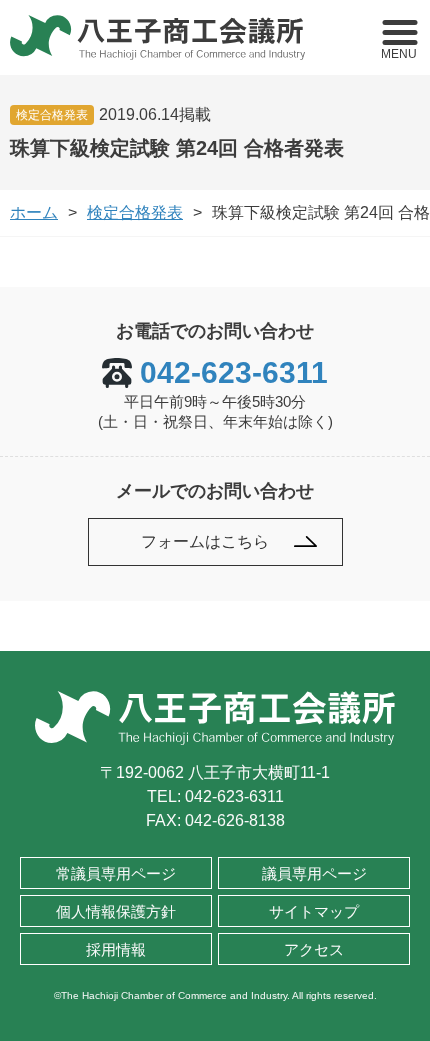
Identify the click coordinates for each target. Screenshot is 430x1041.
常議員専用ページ (116, 873)
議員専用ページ (314, 873)
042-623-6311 (234, 373)
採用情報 (116, 949)
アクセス (314, 949)
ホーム (34, 212)
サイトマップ (314, 911)
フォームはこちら (205, 541)
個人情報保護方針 (116, 911)
